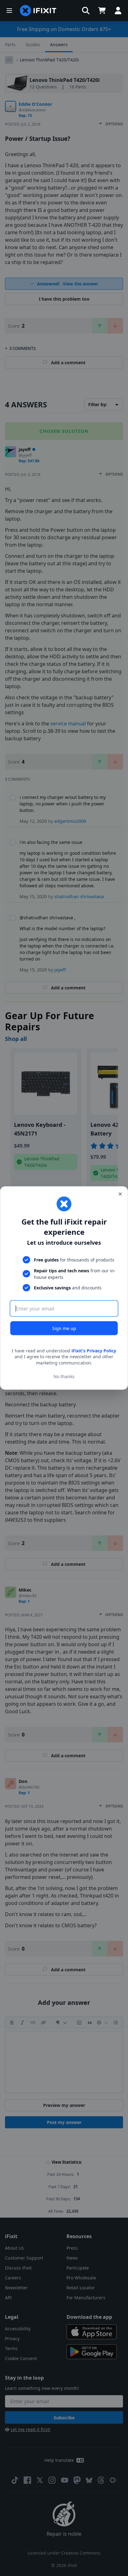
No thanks (64, 1376)
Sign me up (64, 1328)
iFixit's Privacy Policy (94, 1350)
